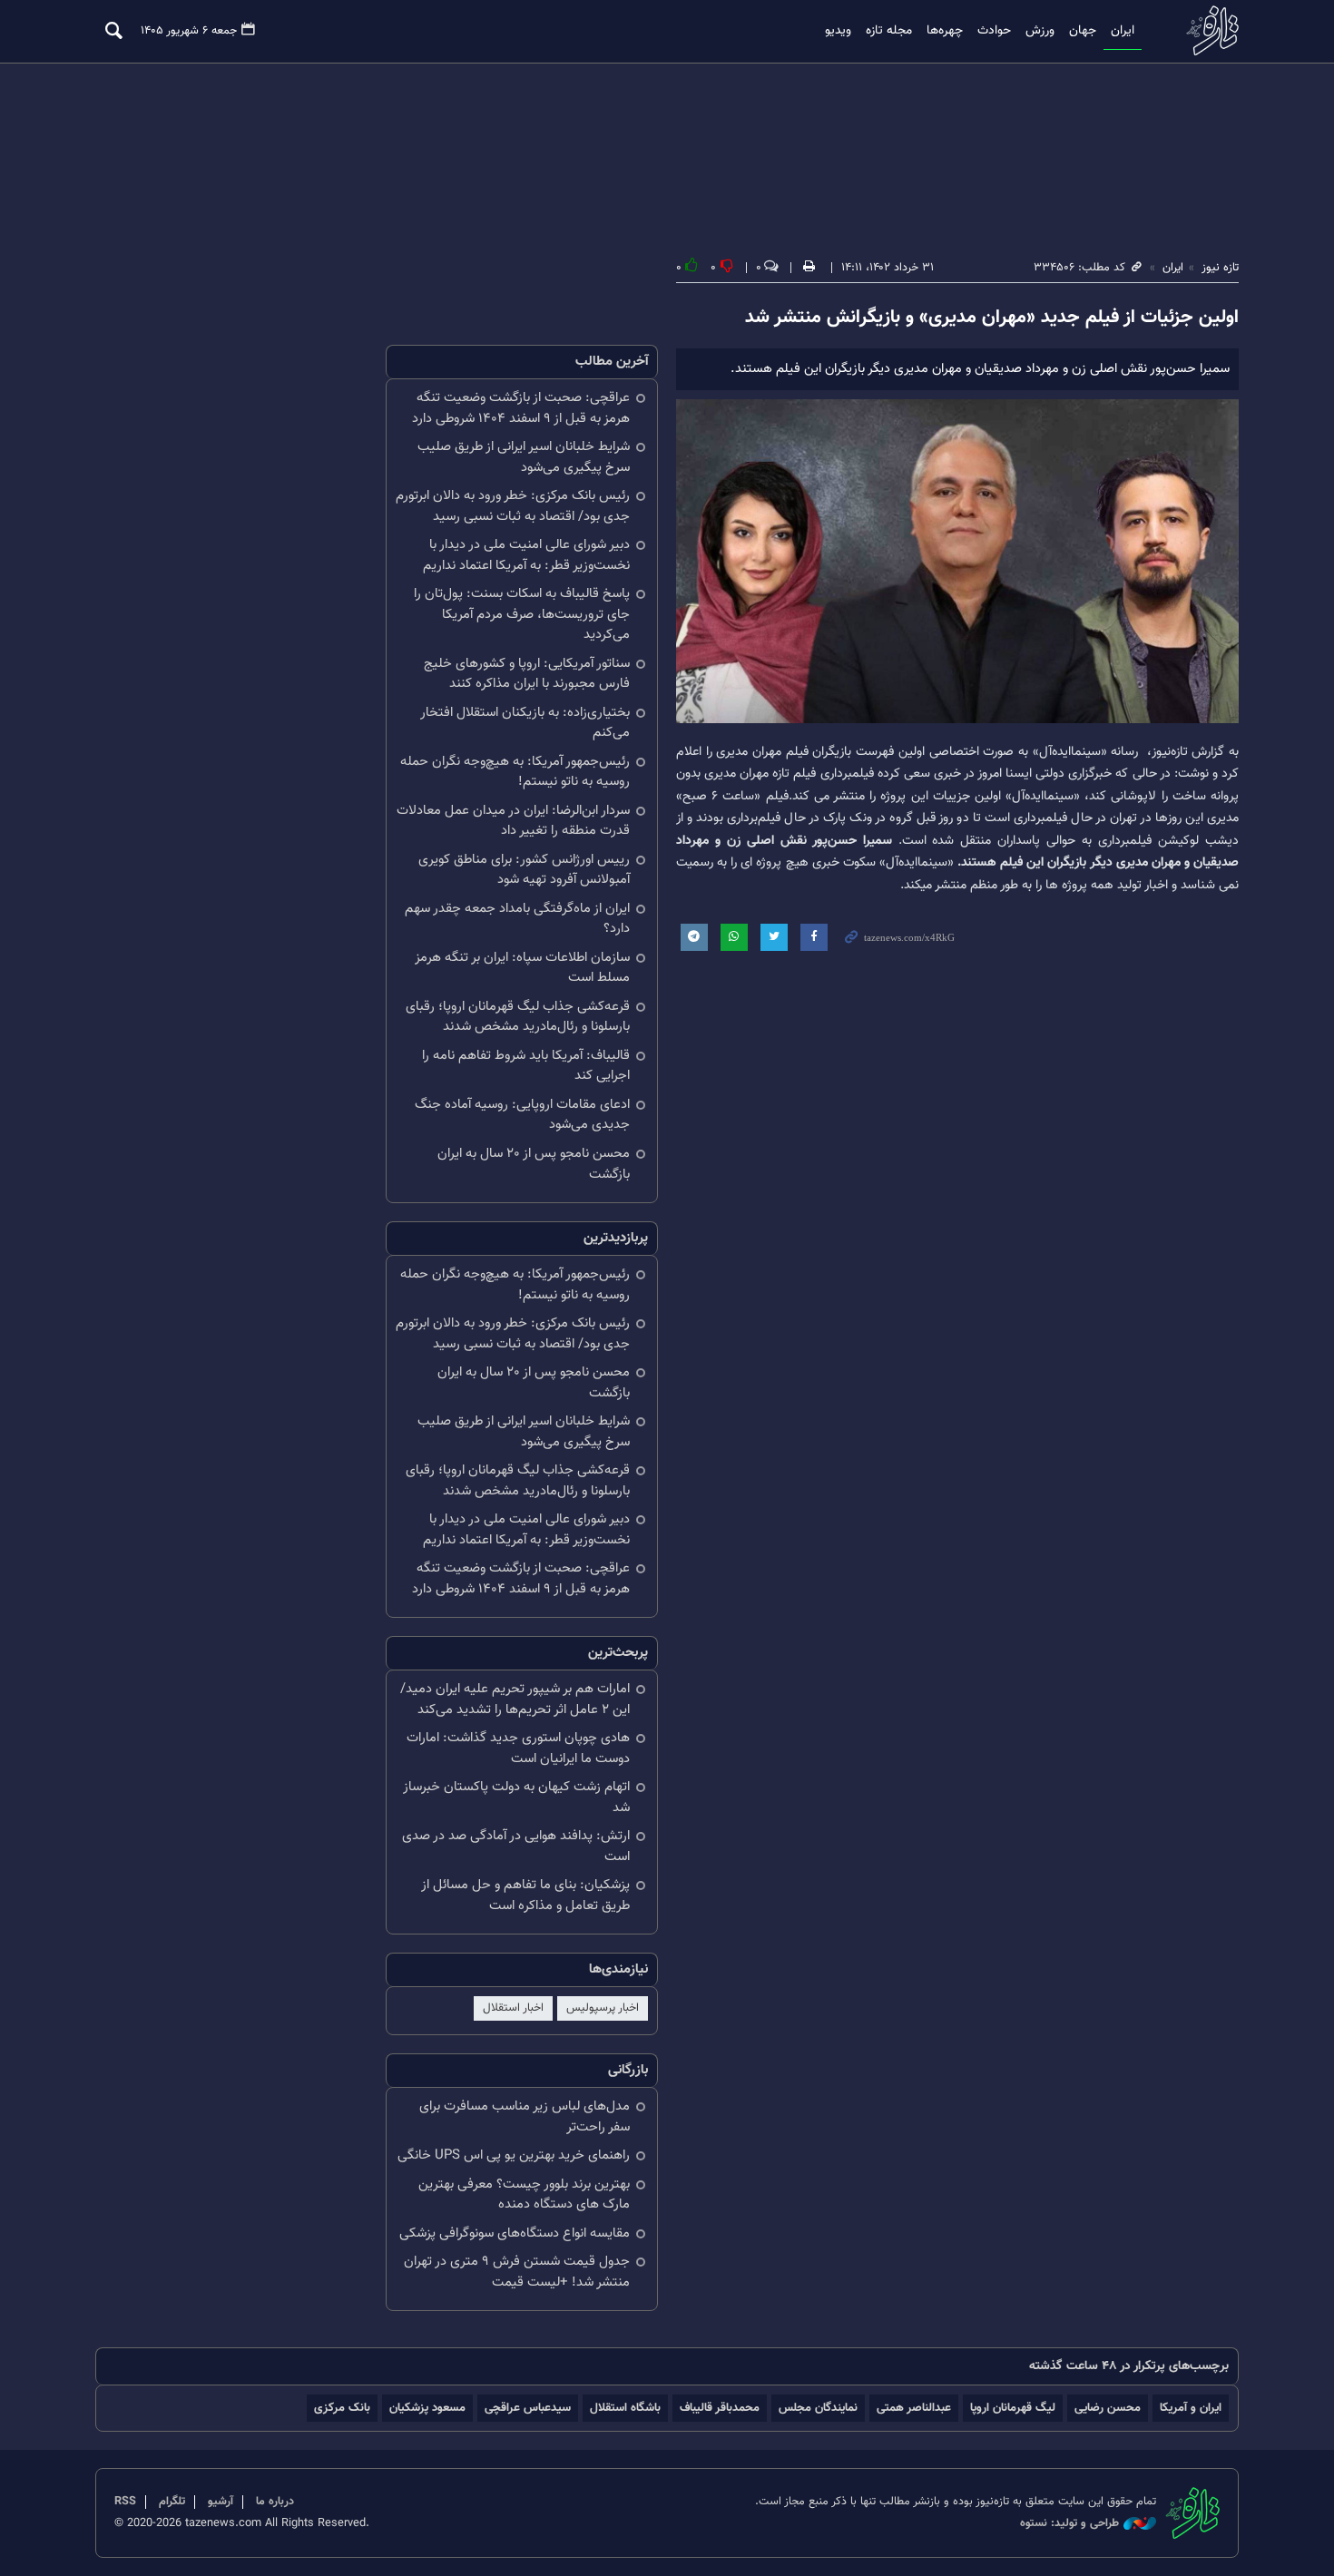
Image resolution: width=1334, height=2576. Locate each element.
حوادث (994, 31)
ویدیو (838, 31)
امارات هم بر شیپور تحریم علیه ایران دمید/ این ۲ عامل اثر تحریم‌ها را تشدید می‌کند (515, 1699)
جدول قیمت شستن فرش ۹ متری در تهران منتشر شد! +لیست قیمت (517, 2272)
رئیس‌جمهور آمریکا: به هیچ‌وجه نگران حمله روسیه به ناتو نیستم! (515, 772)
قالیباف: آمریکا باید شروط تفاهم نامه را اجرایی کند (526, 1066)
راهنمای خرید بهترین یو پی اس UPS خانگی (514, 2155)
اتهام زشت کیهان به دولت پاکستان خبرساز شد (516, 1797)
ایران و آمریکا (1191, 2408)
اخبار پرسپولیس (603, 2008)
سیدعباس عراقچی (528, 2408)
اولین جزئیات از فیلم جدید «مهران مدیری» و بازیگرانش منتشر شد (992, 318)
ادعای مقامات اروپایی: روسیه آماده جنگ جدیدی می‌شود (522, 1115)
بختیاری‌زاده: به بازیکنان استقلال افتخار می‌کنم (525, 723)
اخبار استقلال (513, 2008)
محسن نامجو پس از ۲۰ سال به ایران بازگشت (534, 1164)
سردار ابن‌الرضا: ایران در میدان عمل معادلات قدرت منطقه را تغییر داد (513, 821)
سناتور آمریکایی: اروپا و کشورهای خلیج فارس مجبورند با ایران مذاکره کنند (527, 674)
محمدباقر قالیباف (720, 2408)
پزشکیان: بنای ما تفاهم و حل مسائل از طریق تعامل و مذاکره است (525, 1895)
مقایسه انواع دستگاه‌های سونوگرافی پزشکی (515, 2233)
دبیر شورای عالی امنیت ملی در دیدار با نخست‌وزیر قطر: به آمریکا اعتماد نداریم (526, 555)
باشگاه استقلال (625, 2408)
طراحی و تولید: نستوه (1069, 2524)
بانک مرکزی (342, 2408)
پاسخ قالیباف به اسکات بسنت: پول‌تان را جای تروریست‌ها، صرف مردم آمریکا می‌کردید (522, 614)
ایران (1123, 31)
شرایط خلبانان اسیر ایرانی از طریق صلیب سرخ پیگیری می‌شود (524, 457)
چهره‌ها (945, 31)
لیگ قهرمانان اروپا (1013, 2408)
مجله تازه (889, 31)
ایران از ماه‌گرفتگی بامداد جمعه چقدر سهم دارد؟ (517, 919)
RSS (125, 2502)
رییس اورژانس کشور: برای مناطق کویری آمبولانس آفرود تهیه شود (524, 870)
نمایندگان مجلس (818, 2408)
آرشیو (221, 2502)
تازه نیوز (1207, 30)
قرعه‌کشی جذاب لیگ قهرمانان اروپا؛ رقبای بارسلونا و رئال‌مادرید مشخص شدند (518, 1017)
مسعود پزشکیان (427, 2408)
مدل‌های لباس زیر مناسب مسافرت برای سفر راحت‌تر (525, 2117)
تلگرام (172, 2502)
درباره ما (275, 2502)
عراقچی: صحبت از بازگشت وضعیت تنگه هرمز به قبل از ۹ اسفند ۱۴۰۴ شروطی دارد (521, 408)
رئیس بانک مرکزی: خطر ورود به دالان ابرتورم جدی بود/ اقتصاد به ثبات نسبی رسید (513, 506)
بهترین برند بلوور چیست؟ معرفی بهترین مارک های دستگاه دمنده (524, 2195)
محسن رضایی (1108, 2408)
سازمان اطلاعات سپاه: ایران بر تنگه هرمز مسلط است (522, 968)
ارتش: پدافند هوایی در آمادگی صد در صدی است (516, 1846)
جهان (1083, 31)
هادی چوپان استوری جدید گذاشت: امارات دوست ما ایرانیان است (518, 1748)
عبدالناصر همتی (914, 2408)
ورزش (1040, 31)
